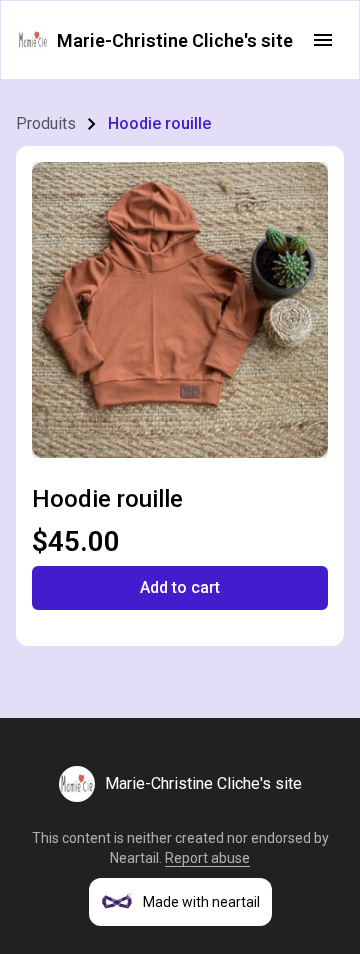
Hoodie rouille (159, 123)
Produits (46, 123)
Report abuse (207, 858)
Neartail (134, 858)
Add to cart (180, 587)
